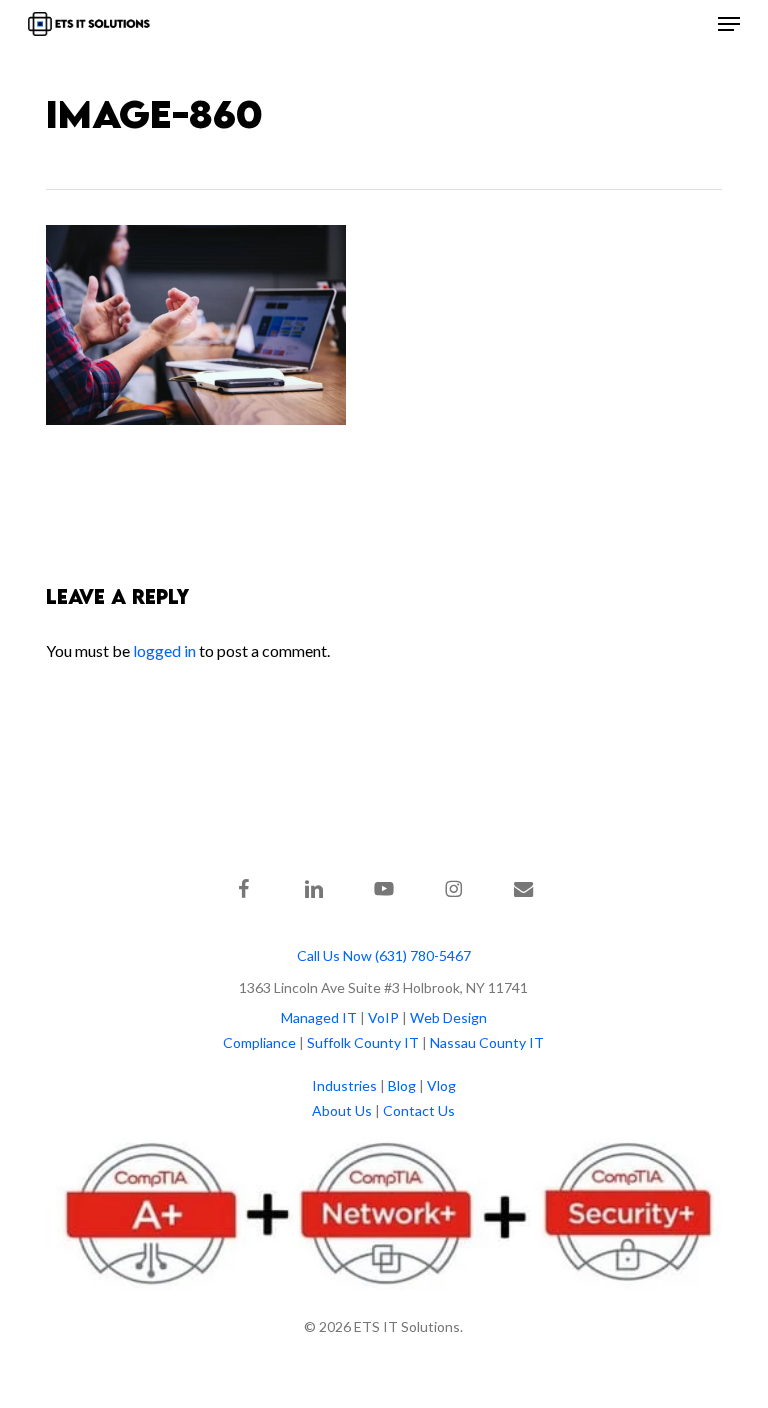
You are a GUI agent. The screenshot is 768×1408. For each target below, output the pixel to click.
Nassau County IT (487, 1042)
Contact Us (419, 1110)
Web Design (448, 1017)
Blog (402, 1085)
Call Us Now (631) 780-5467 (384, 955)
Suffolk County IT (363, 1042)
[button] (729, 24)
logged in (164, 650)
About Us (342, 1110)
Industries (344, 1085)
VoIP (383, 1017)
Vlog (441, 1085)
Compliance (259, 1042)
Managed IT (319, 1017)
